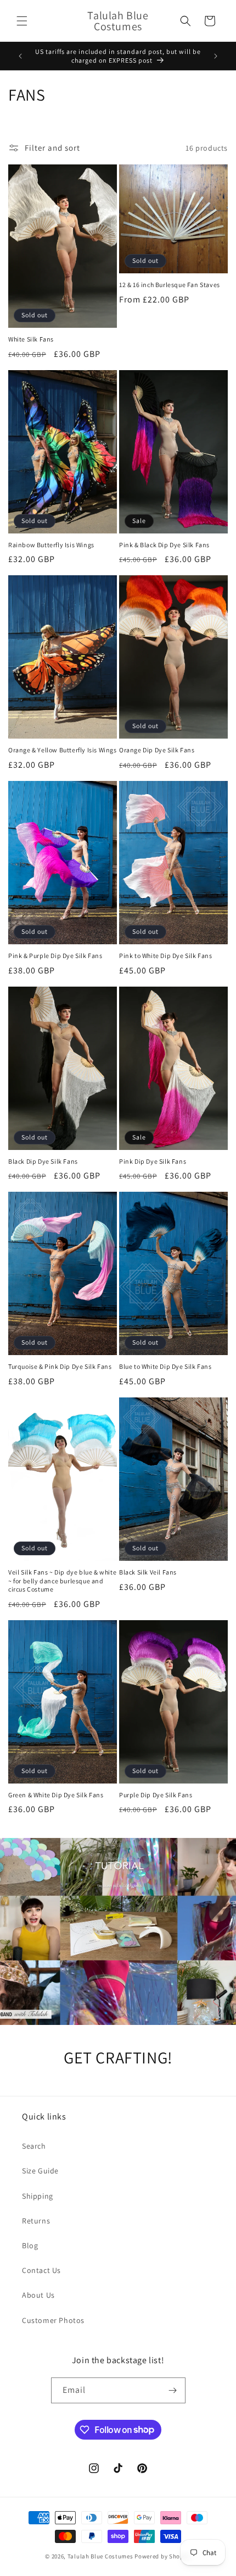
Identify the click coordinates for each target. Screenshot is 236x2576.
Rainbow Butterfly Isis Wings (51, 545)
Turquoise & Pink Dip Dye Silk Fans (60, 1366)
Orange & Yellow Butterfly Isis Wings (63, 750)
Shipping (38, 2196)
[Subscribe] (173, 2390)
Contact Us (41, 2270)
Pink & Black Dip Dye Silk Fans (164, 545)
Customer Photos (53, 2320)
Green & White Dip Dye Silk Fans (56, 1795)
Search (34, 2146)
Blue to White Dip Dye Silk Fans (165, 1366)
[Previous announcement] (20, 56)
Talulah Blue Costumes (100, 2556)
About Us (38, 2295)
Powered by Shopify (163, 2556)
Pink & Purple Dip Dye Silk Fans (55, 956)
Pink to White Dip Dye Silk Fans (166, 956)
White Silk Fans (31, 339)
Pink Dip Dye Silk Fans (153, 1161)
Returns (36, 2221)
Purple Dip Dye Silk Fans (156, 1795)
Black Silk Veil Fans (148, 1572)
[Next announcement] (216, 56)
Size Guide (40, 2171)
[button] (22, 21)
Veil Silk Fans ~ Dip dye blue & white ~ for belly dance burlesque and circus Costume (62, 1581)
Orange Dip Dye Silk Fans (157, 750)
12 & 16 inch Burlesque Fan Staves (170, 285)
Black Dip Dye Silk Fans (43, 1161)
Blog (30, 2245)
